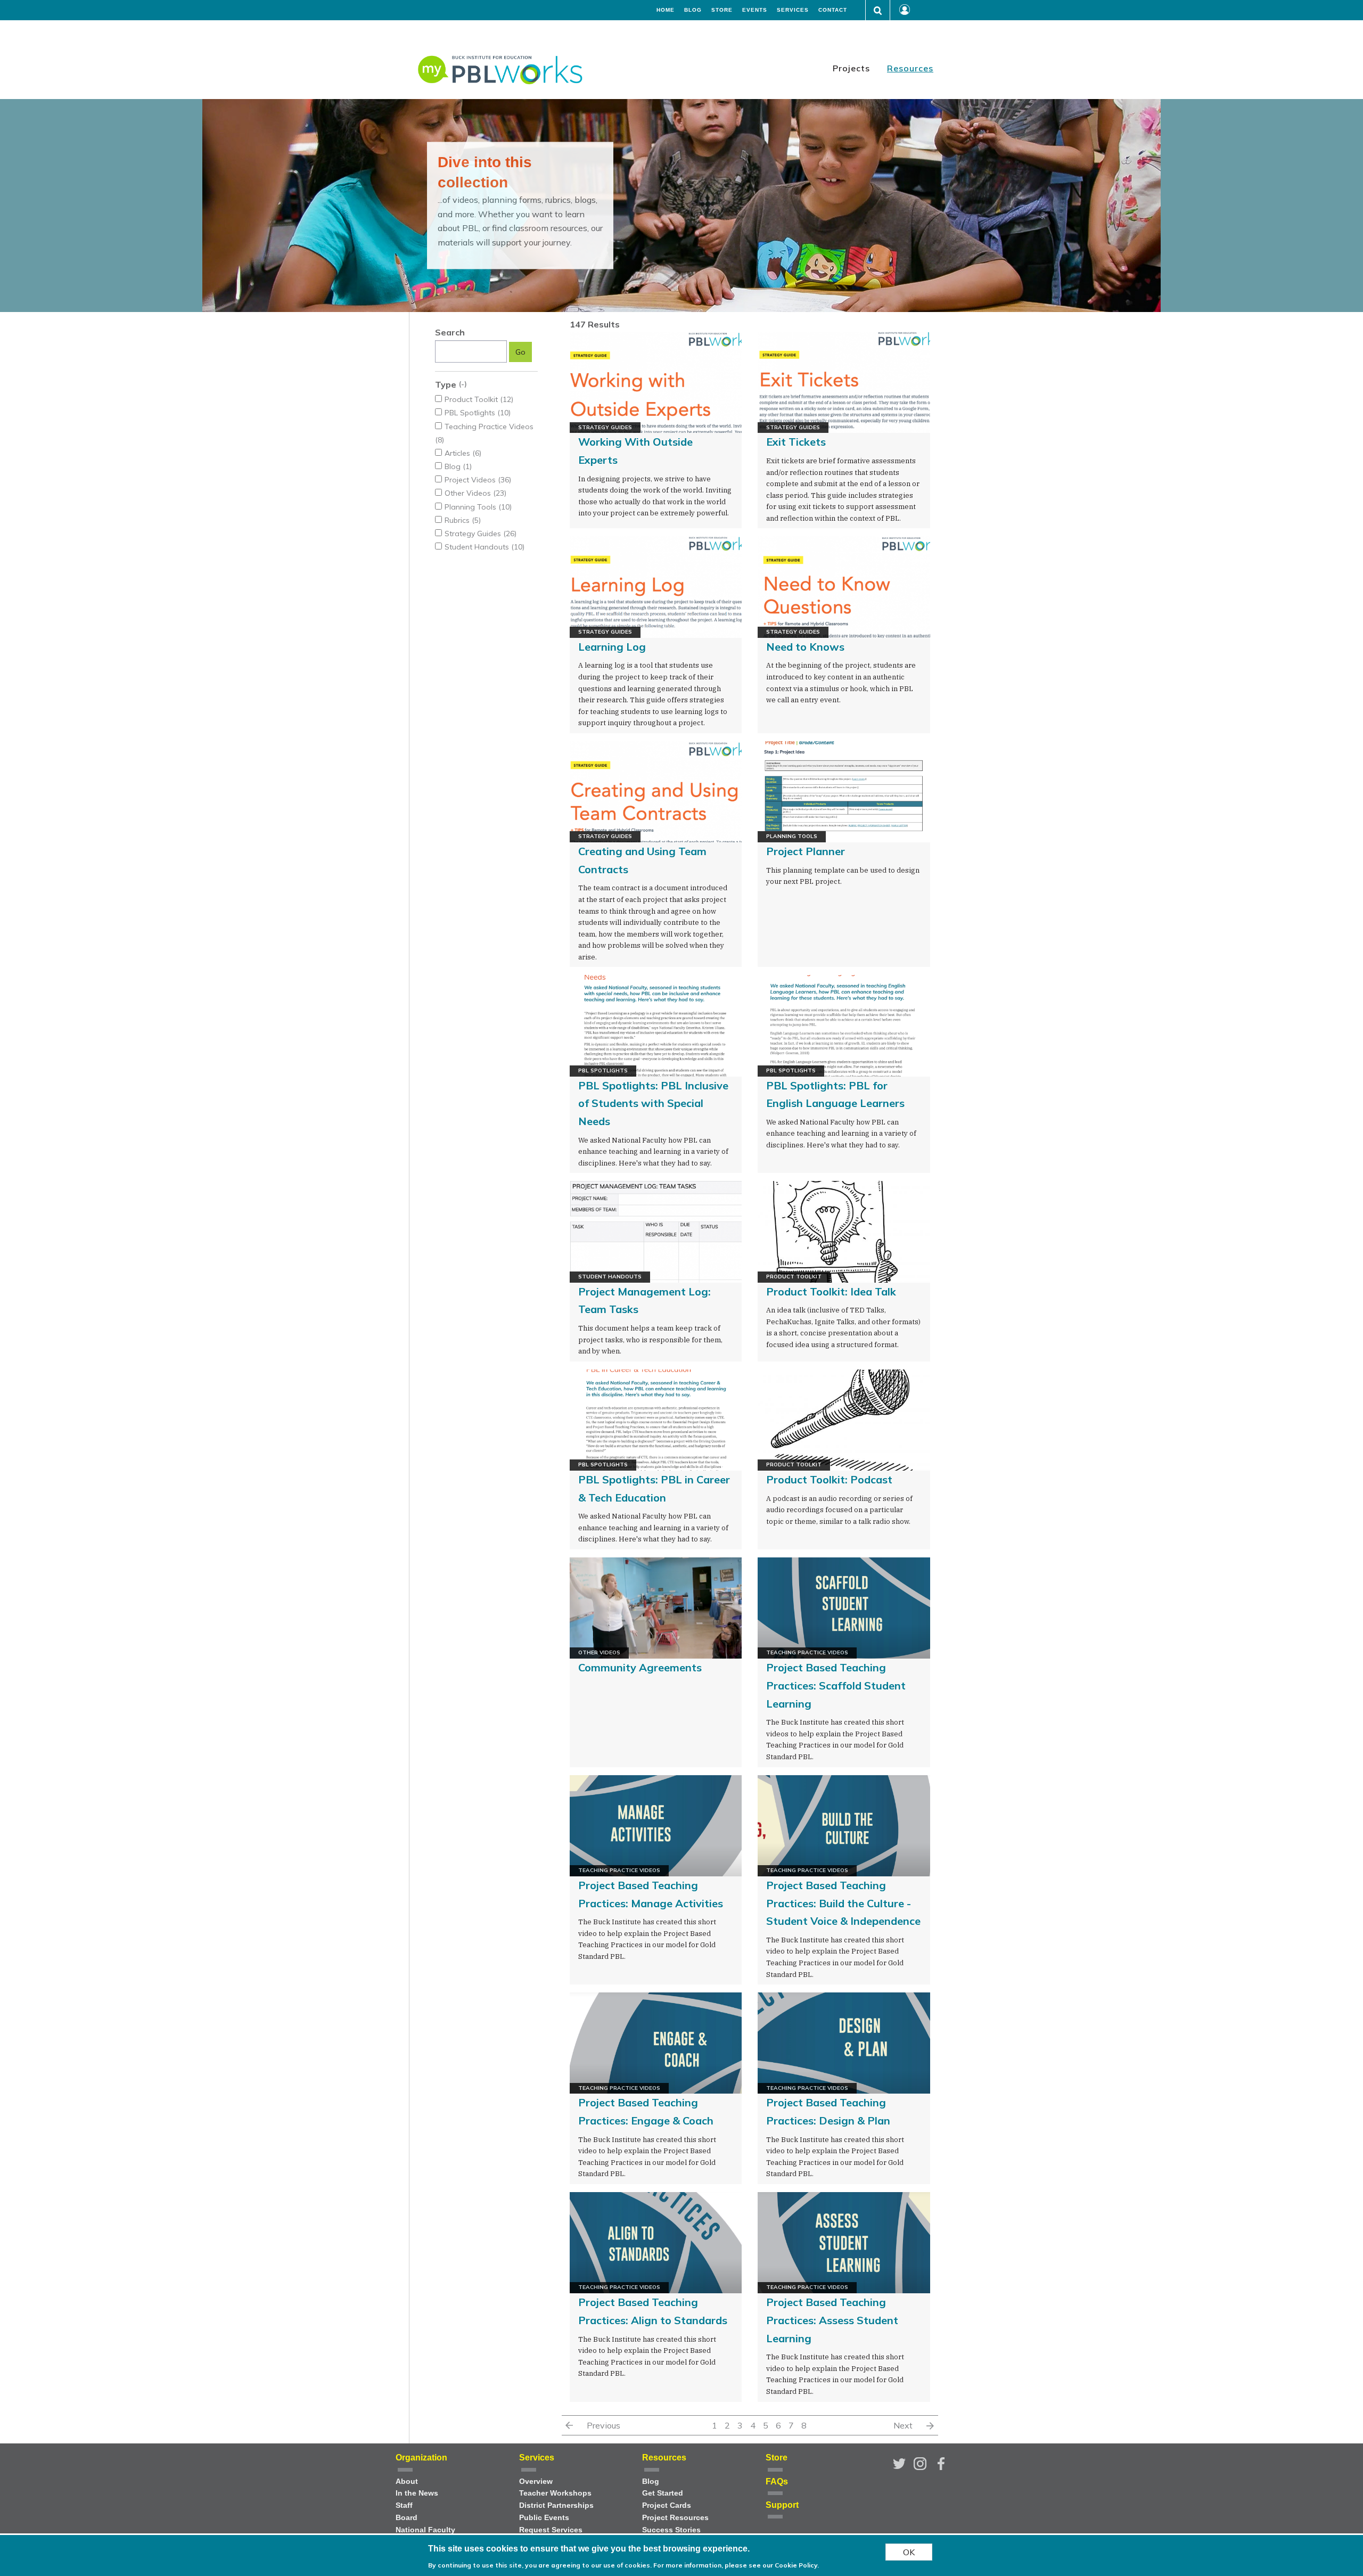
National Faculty (425, 2530)
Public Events (544, 2518)
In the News (417, 2493)
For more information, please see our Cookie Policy (735, 2565)
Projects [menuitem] (851, 68)
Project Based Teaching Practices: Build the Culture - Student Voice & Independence (843, 1903)
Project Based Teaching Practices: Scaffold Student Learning (836, 1685)
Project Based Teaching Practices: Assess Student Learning (832, 2320)
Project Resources (675, 2518)
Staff (404, 2505)
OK (909, 2552)
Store (722, 10)
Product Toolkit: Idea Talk (831, 1291)
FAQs (777, 2481)
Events (755, 10)
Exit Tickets (796, 442)
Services (793, 10)
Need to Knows (805, 647)
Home (666, 10)
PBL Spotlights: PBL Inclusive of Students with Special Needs (653, 1103)
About (407, 2481)
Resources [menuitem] (910, 68)
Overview (536, 2481)
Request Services (551, 2530)
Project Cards (667, 2505)
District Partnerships (556, 2505)
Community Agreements (640, 1667)
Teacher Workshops (555, 2493)
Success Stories (671, 2530)
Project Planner (806, 851)
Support (782, 2505)
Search (450, 332)
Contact (833, 10)
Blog (693, 10)
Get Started (663, 2493)
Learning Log (612, 647)
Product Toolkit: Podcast (829, 1479)
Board (407, 2518)
